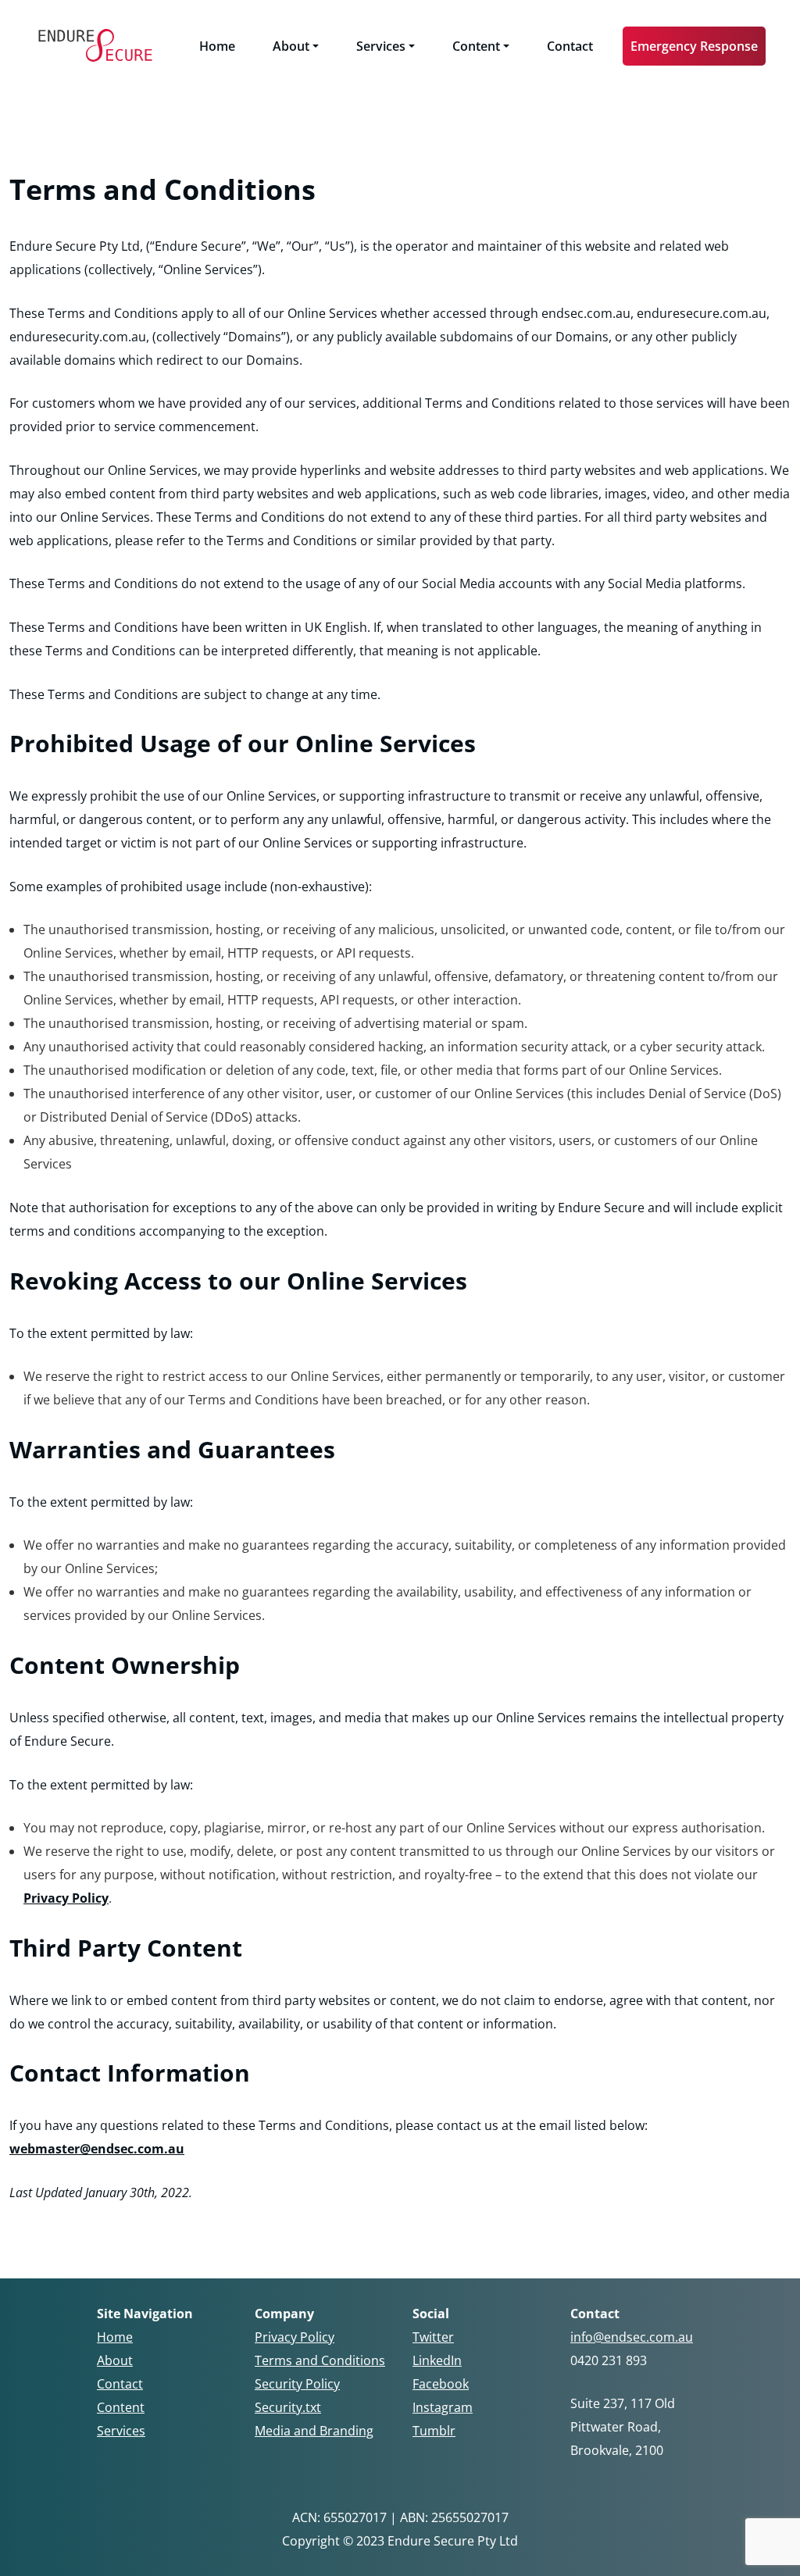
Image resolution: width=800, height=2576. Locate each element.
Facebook (441, 2384)
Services (381, 46)
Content (476, 46)
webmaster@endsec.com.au (97, 2149)
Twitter (433, 2337)
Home (217, 46)
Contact (570, 46)
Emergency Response (694, 46)
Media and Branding (314, 2431)
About (291, 46)
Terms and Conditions (320, 2360)
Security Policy (297, 2384)
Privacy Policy (66, 1898)
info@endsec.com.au (632, 2337)
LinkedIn (437, 2360)
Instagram (443, 2407)
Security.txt (288, 2407)
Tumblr (434, 2431)
